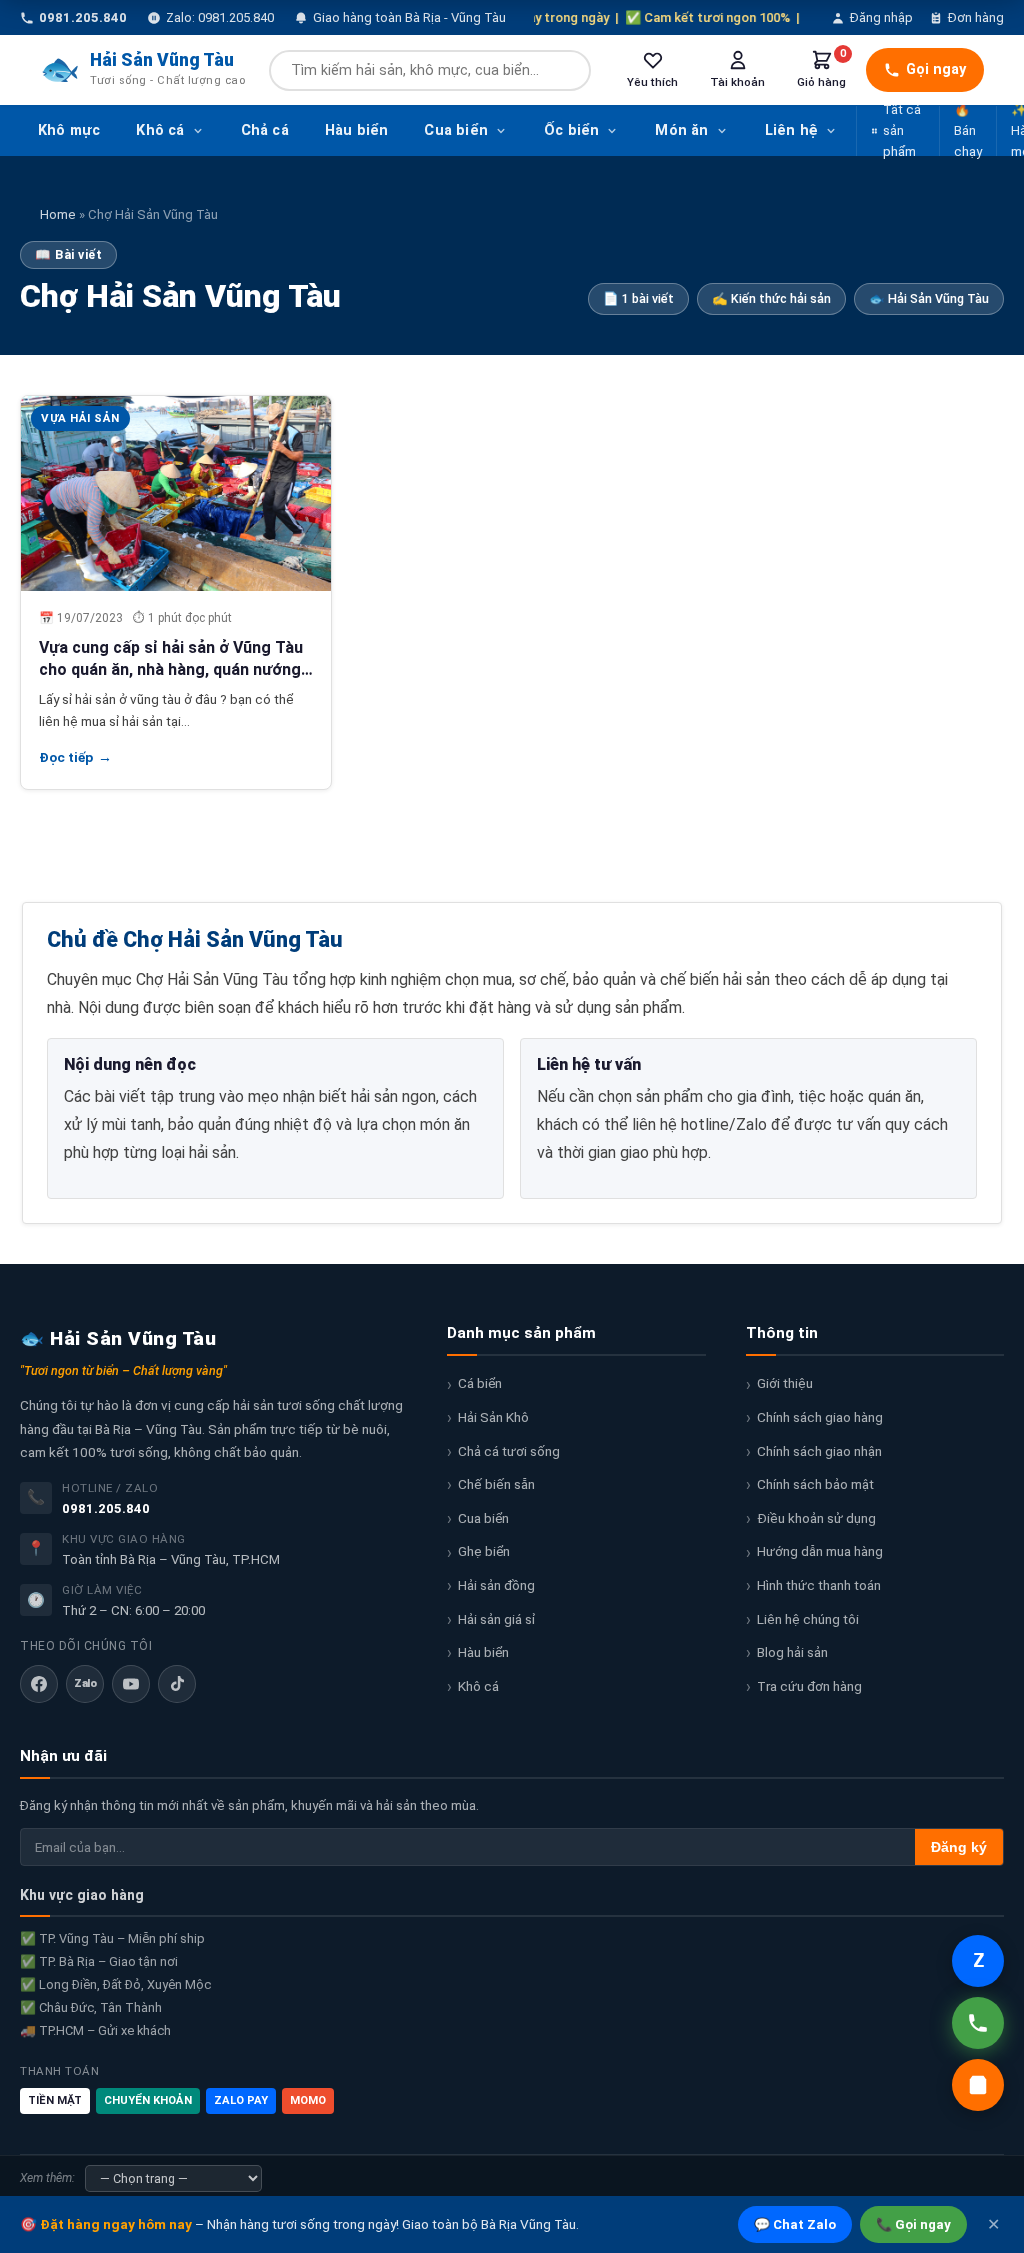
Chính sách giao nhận (819, 1451)
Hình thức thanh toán (819, 1585)
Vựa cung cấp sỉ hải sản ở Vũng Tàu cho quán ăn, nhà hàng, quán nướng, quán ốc (172, 670)
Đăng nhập (881, 17)
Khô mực (69, 130)
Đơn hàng (976, 17)
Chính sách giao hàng (820, 1417)
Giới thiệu (785, 1383)
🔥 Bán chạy (968, 131)
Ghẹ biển (484, 1551)
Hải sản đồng (496, 1585)
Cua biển (456, 130)
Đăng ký (959, 1847)
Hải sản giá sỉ (496, 1619)
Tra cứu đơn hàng (809, 1686)
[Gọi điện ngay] (978, 2023)
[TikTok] (177, 1684)
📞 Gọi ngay (913, 2224)
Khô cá (160, 130)
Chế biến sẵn (496, 1484)
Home (58, 214)
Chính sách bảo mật (815, 1484)
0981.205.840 (106, 1508)
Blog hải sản (792, 1652)
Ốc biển (571, 130)
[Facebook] (39, 1684)
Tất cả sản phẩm (902, 131)
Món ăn (681, 130)
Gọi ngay (936, 69)
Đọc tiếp (75, 757)
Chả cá (265, 130)
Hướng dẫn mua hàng (820, 1551)
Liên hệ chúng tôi (808, 1619)
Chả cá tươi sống (509, 1451)
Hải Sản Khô (493, 1417)
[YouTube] (131, 1684)
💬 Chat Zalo (795, 2224)
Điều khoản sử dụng (816, 1518)
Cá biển (480, 1383)
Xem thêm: (47, 2178)
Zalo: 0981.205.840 (220, 17)
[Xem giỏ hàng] (978, 2085)
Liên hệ (791, 130)
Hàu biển (357, 130)
